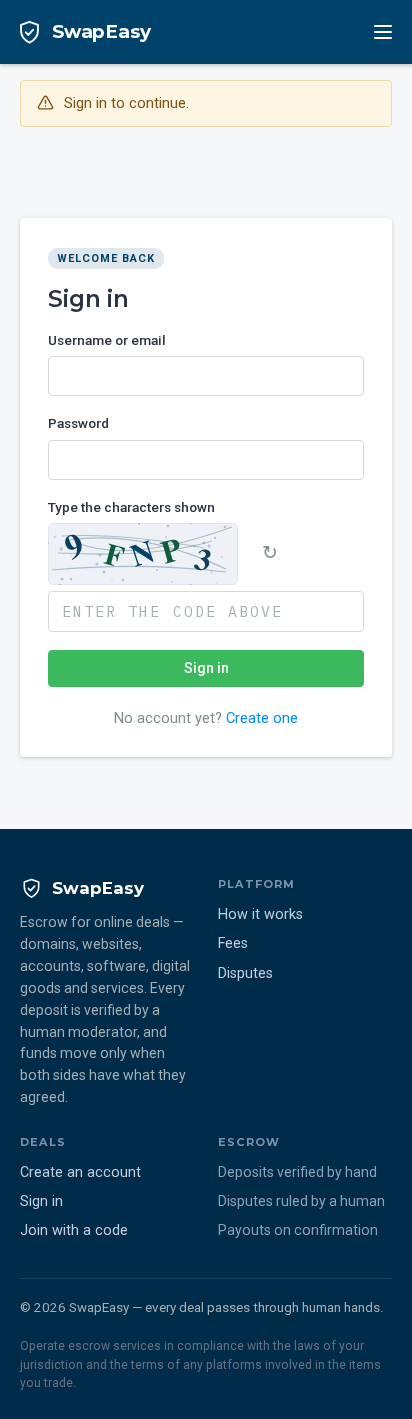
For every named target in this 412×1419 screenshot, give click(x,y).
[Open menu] (383, 32)
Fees (233, 943)
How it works (260, 914)
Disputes (245, 973)
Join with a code (74, 1230)
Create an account (80, 1172)
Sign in (206, 668)
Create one (262, 718)
